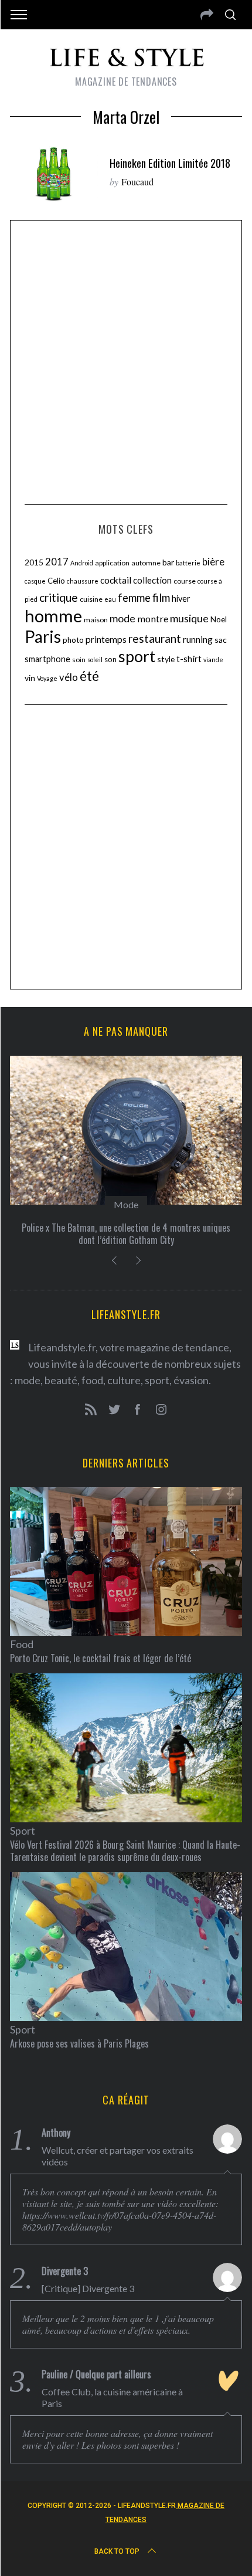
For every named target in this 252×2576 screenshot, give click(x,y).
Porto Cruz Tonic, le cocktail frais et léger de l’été (101, 1658)
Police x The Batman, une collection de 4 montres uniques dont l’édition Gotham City (126, 1234)
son (110, 659)
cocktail (116, 580)
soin (79, 660)
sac (221, 640)
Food (22, 1644)
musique (189, 618)
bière (213, 562)
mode (122, 618)
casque (35, 581)
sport (137, 656)
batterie (188, 563)
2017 (57, 562)
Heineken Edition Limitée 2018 (170, 163)
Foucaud (137, 182)
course (185, 581)
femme (134, 598)
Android (82, 563)
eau (110, 599)
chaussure (83, 581)
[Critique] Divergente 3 (88, 2288)
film (161, 598)
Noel (219, 619)
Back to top (117, 2551)
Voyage (47, 678)
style (166, 659)
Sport (23, 1831)
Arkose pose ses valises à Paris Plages (79, 2043)
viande (213, 660)
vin (30, 678)
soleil (95, 660)
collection (152, 580)
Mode (126, 1204)
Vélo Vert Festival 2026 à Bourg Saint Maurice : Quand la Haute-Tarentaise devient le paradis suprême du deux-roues (125, 1851)
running (198, 639)
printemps (106, 639)
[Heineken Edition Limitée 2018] (54, 173)
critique (59, 597)
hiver (181, 599)
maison (96, 620)
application (112, 563)
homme (53, 616)
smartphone (47, 659)
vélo (69, 677)
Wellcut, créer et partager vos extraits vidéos (118, 2156)
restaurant (155, 638)
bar (168, 562)
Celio (56, 581)
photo (73, 640)
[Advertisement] (126, 361)
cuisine (91, 599)
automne (146, 563)
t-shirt (189, 659)
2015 (34, 562)
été (89, 676)
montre (153, 618)
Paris (43, 636)
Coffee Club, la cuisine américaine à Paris (112, 2397)
